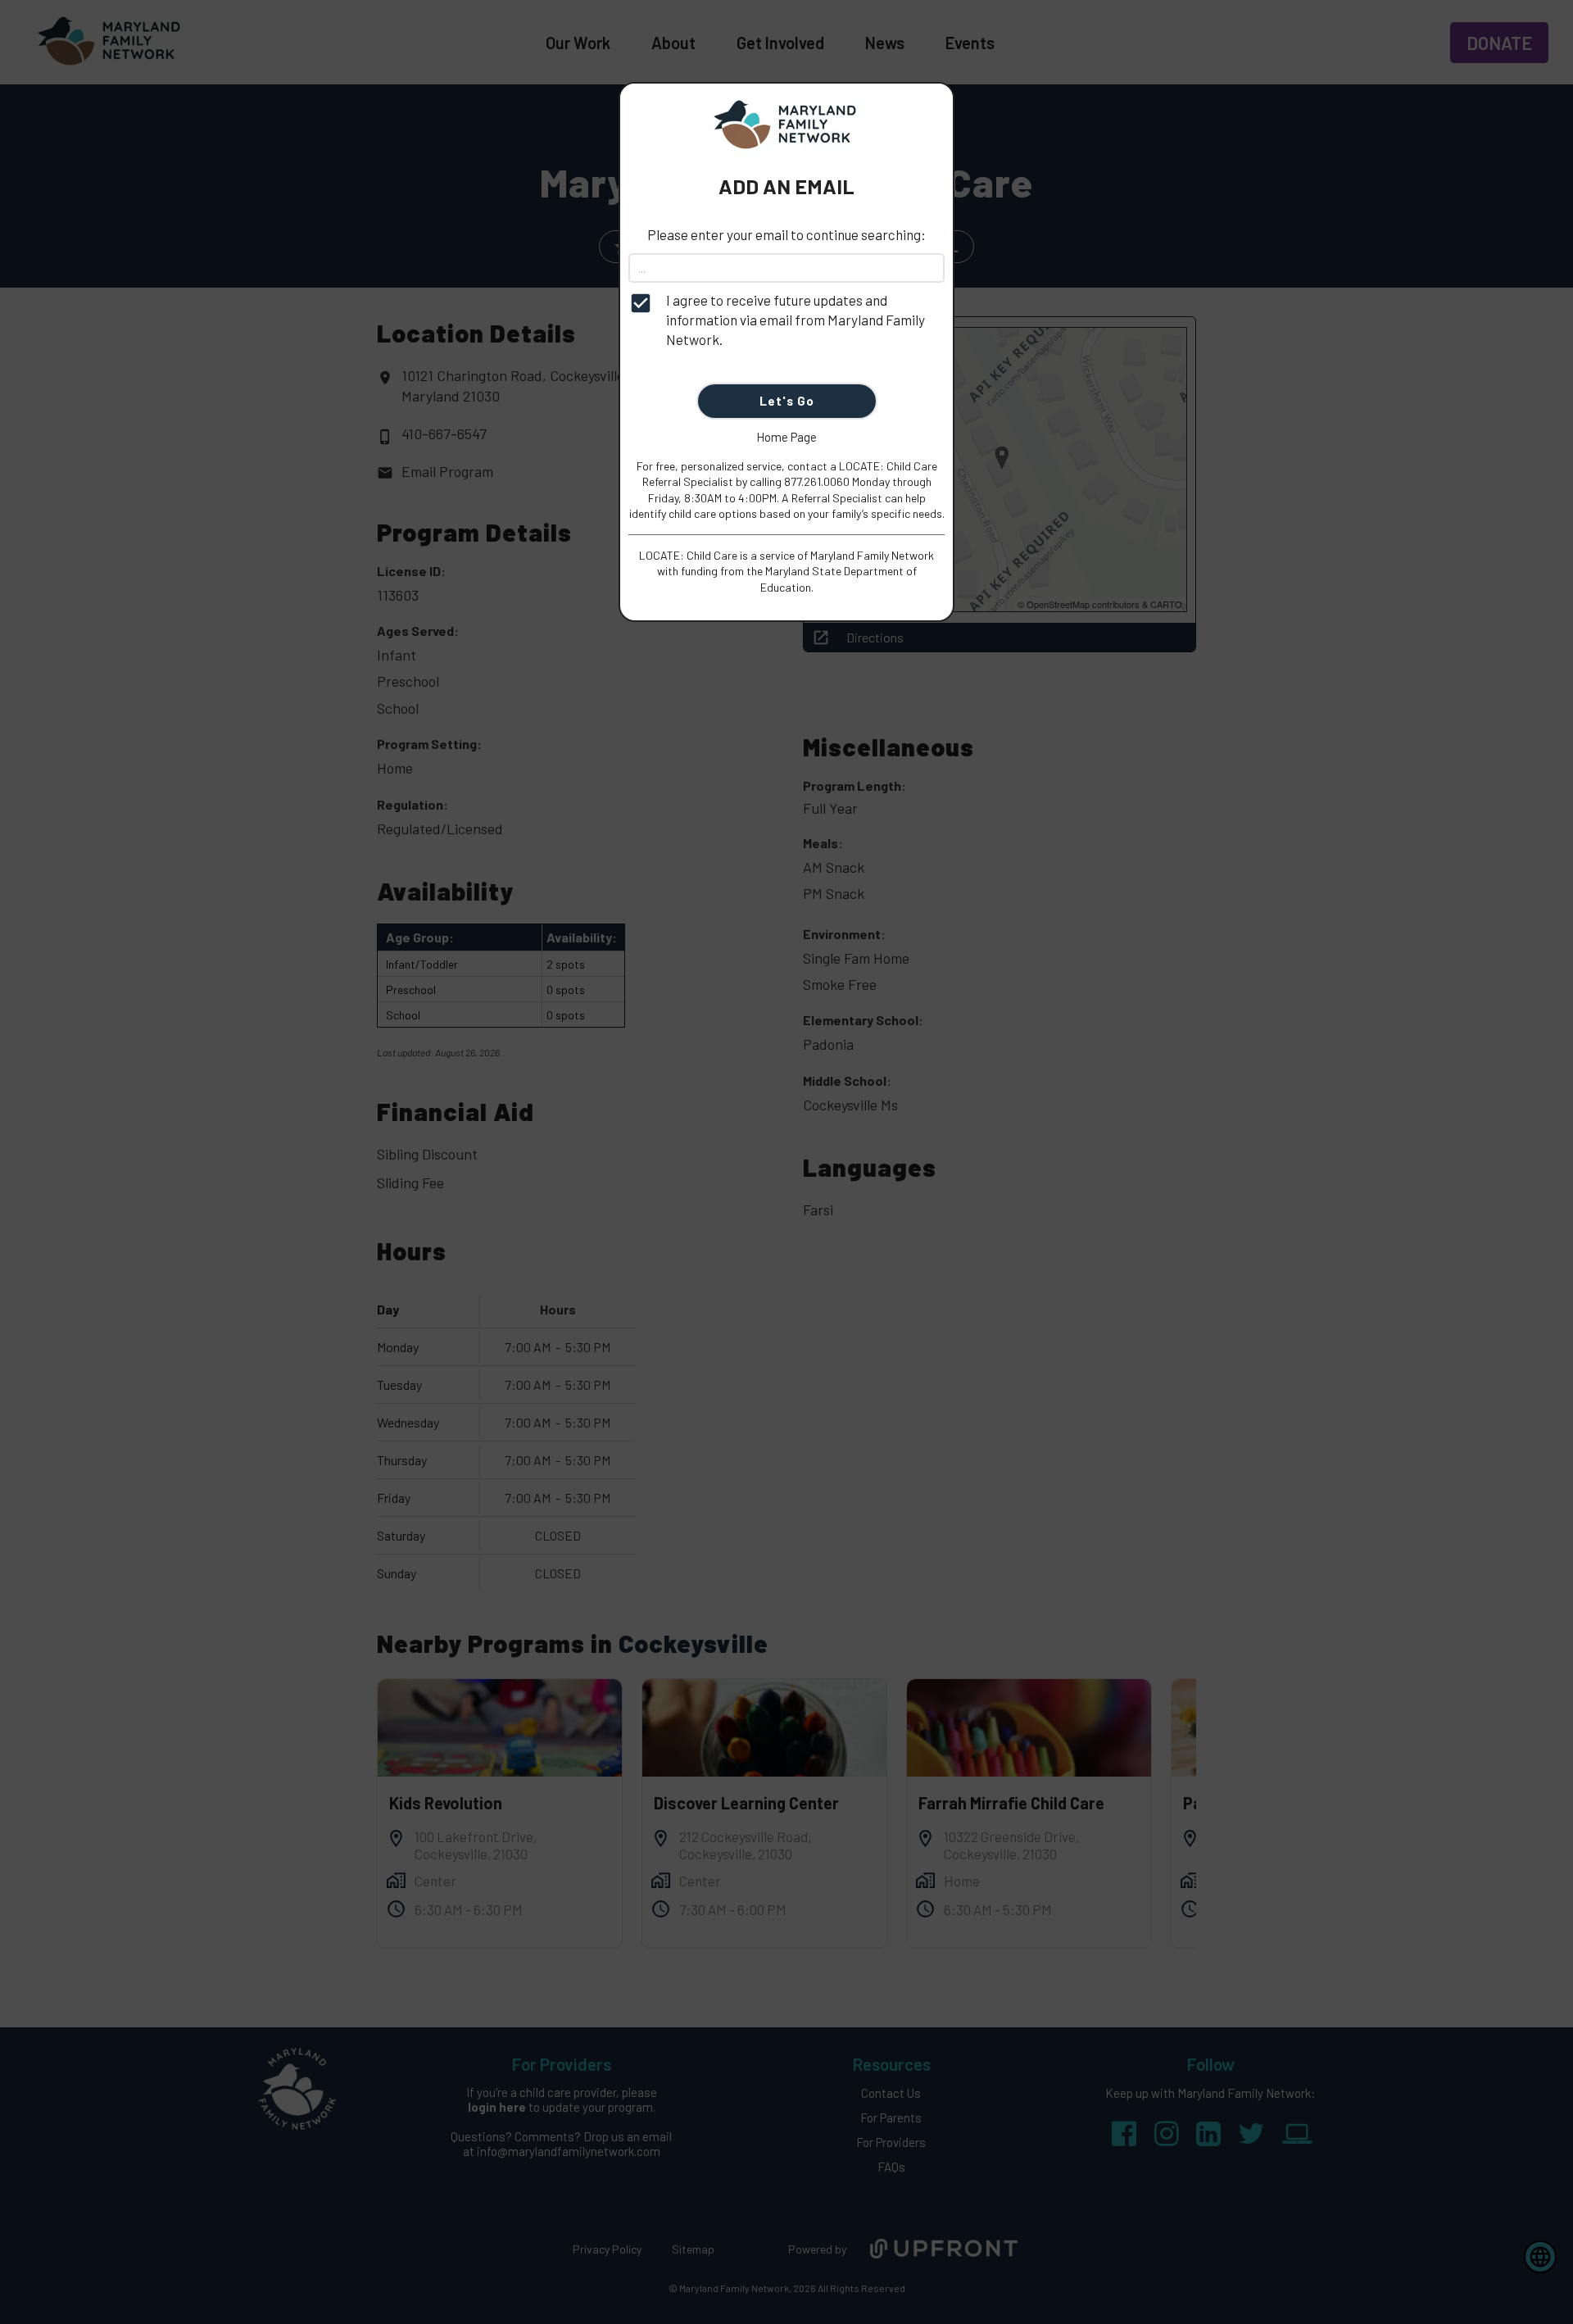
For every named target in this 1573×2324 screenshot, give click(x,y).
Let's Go (787, 401)
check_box (641, 303)
